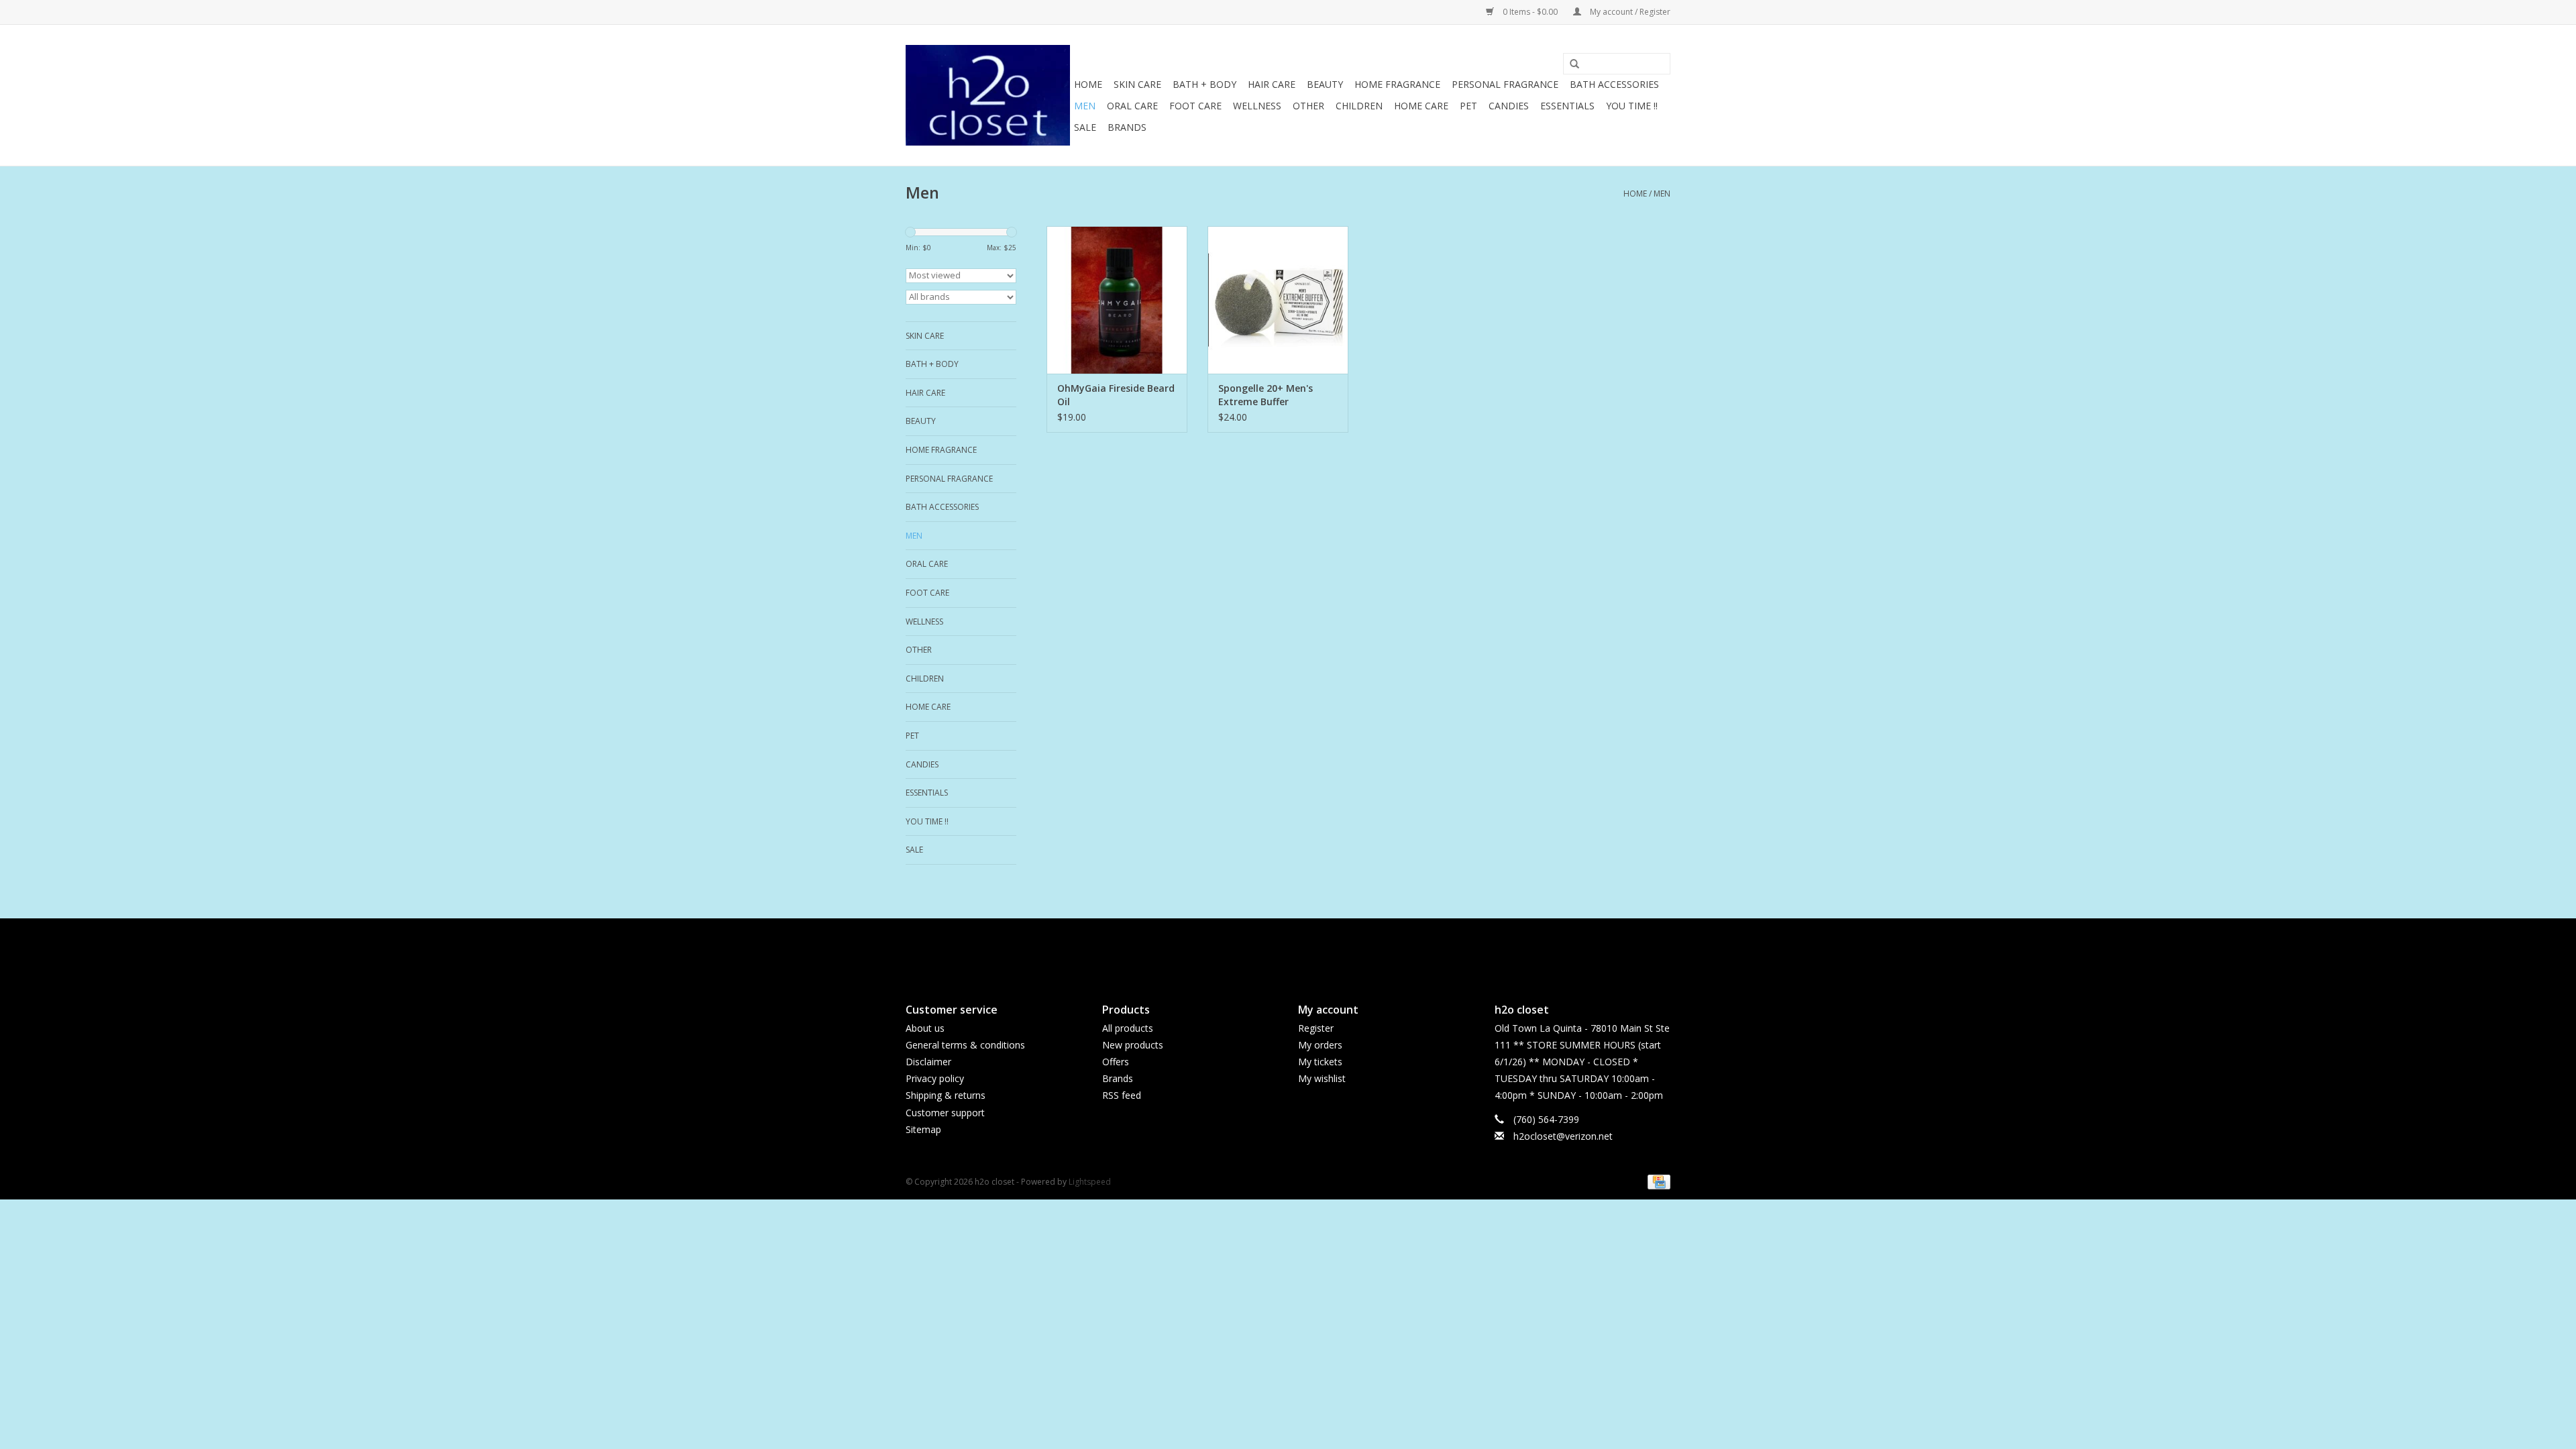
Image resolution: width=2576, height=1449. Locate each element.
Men (1085, 106)
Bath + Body (1204, 84)
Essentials (1567, 106)
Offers (1116, 1062)
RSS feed (1122, 1095)
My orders (1320, 1045)
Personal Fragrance (1505, 84)
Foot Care (1195, 106)
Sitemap (923, 1129)
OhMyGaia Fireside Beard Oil (1116, 395)
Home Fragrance (1397, 84)
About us (925, 1028)
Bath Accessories (1614, 84)
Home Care (1421, 106)
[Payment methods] (1657, 1181)
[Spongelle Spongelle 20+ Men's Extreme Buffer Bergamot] (1278, 300)
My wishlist (1322, 1078)
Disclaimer (928, 1062)
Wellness (1257, 106)
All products (1128, 1028)
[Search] (1570, 64)
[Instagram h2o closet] (1300, 949)
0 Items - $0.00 (1530, 12)
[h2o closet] (988, 95)
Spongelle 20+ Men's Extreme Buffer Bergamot (1266, 395)
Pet (1468, 106)
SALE (1085, 127)
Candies (1509, 106)
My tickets (1320, 1062)
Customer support (945, 1113)
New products (1133, 1045)
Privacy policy (935, 1078)
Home (1088, 84)
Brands (1127, 127)
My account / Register (1629, 12)
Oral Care (1132, 106)
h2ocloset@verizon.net (1563, 1136)
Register (1316, 1028)
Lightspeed (1090, 1182)
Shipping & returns (946, 1095)
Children (1359, 106)
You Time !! (1632, 106)
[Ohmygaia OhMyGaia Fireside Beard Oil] (1117, 300)
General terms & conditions (965, 1045)
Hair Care (1272, 84)
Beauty (1325, 84)
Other (1308, 106)
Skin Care (1137, 84)
